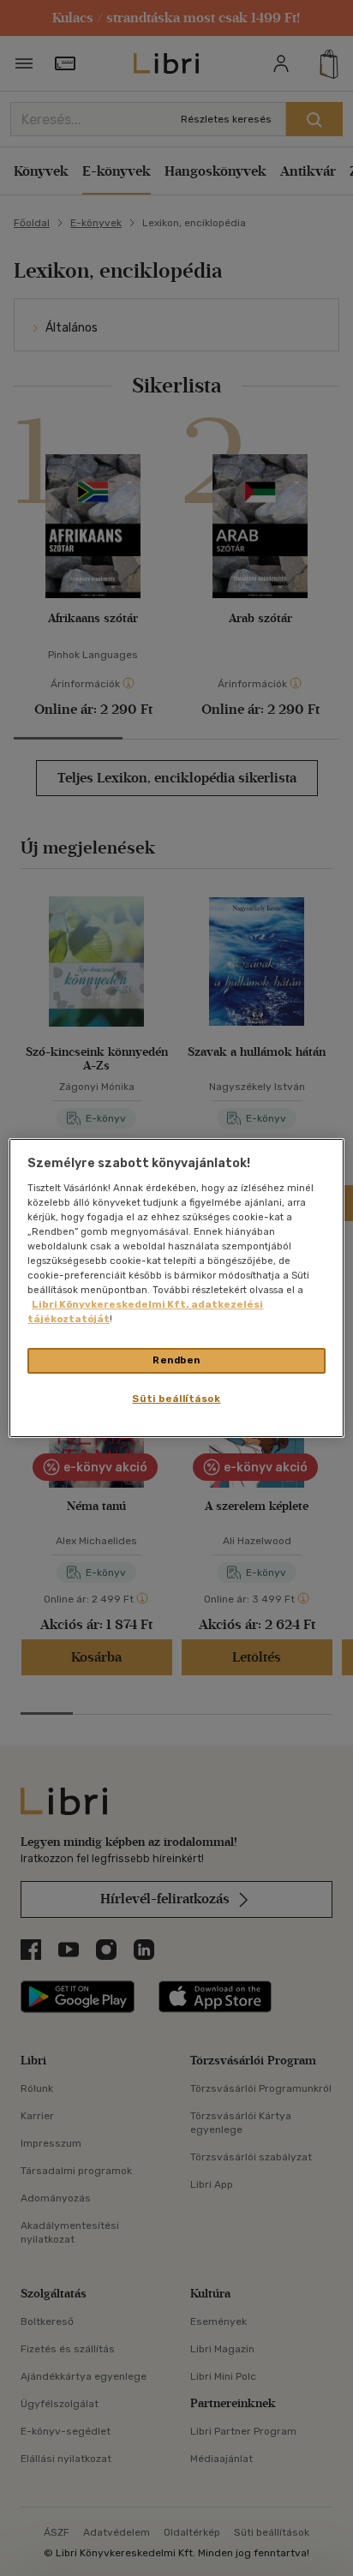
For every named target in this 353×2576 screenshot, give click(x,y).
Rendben (176, 1360)
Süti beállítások (176, 1399)
